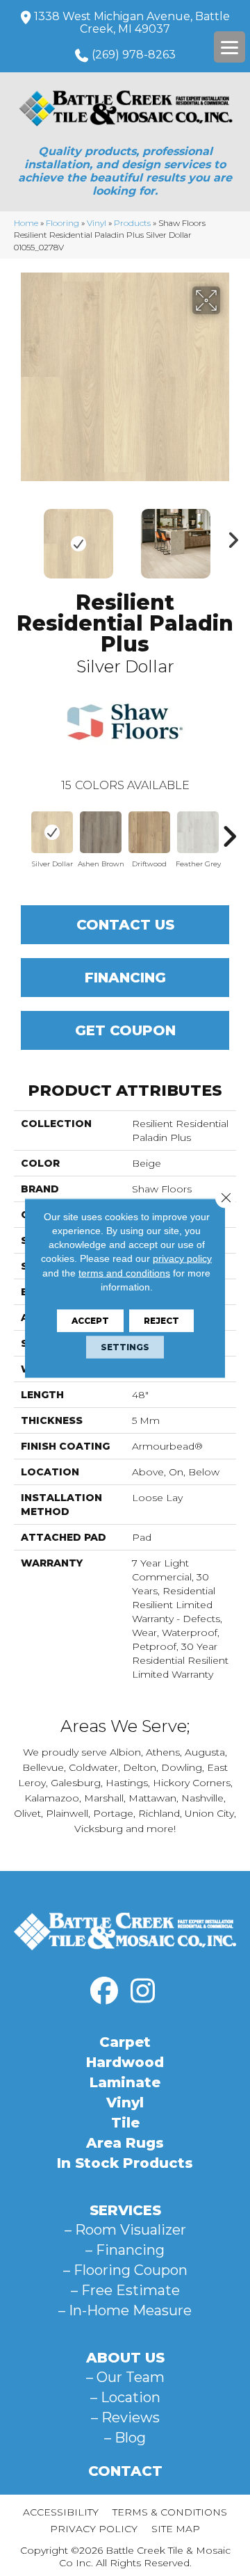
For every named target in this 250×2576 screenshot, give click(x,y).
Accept (90, 1321)
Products (132, 223)
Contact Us (125, 925)
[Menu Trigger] (230, 47)
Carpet (125, 2042)
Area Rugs (125, 2143)
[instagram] (142, 1991)
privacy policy (182, 1258)
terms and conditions (124, 1272)
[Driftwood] (149, 832)
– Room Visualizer (125, 2230)
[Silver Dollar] (52, 832)
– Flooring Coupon (125, 2270)
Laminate (125, 2082)
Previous (21, 537)
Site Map (176, 2529)
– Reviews (125, 2417)
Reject (161, 1321)
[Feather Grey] (198, 832)
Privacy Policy (94, 2529)
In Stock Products (125, 2163)
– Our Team (125, 2377)
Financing (125, 978)
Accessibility (61, 2512)
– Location (125, 2397)
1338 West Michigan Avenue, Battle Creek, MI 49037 (132, 23)
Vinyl (97, 223)
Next (229, 537)
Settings (125, 1347)
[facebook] (104, 1991)
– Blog (125, 2438)
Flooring (62, 223)
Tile (125, 2123)
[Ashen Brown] (101, 832)
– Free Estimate (125, 2290)
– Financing (125, 2250)
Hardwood (125, 2062)
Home (26, 223)
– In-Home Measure (125, 2310)
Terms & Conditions (170, 2512)
